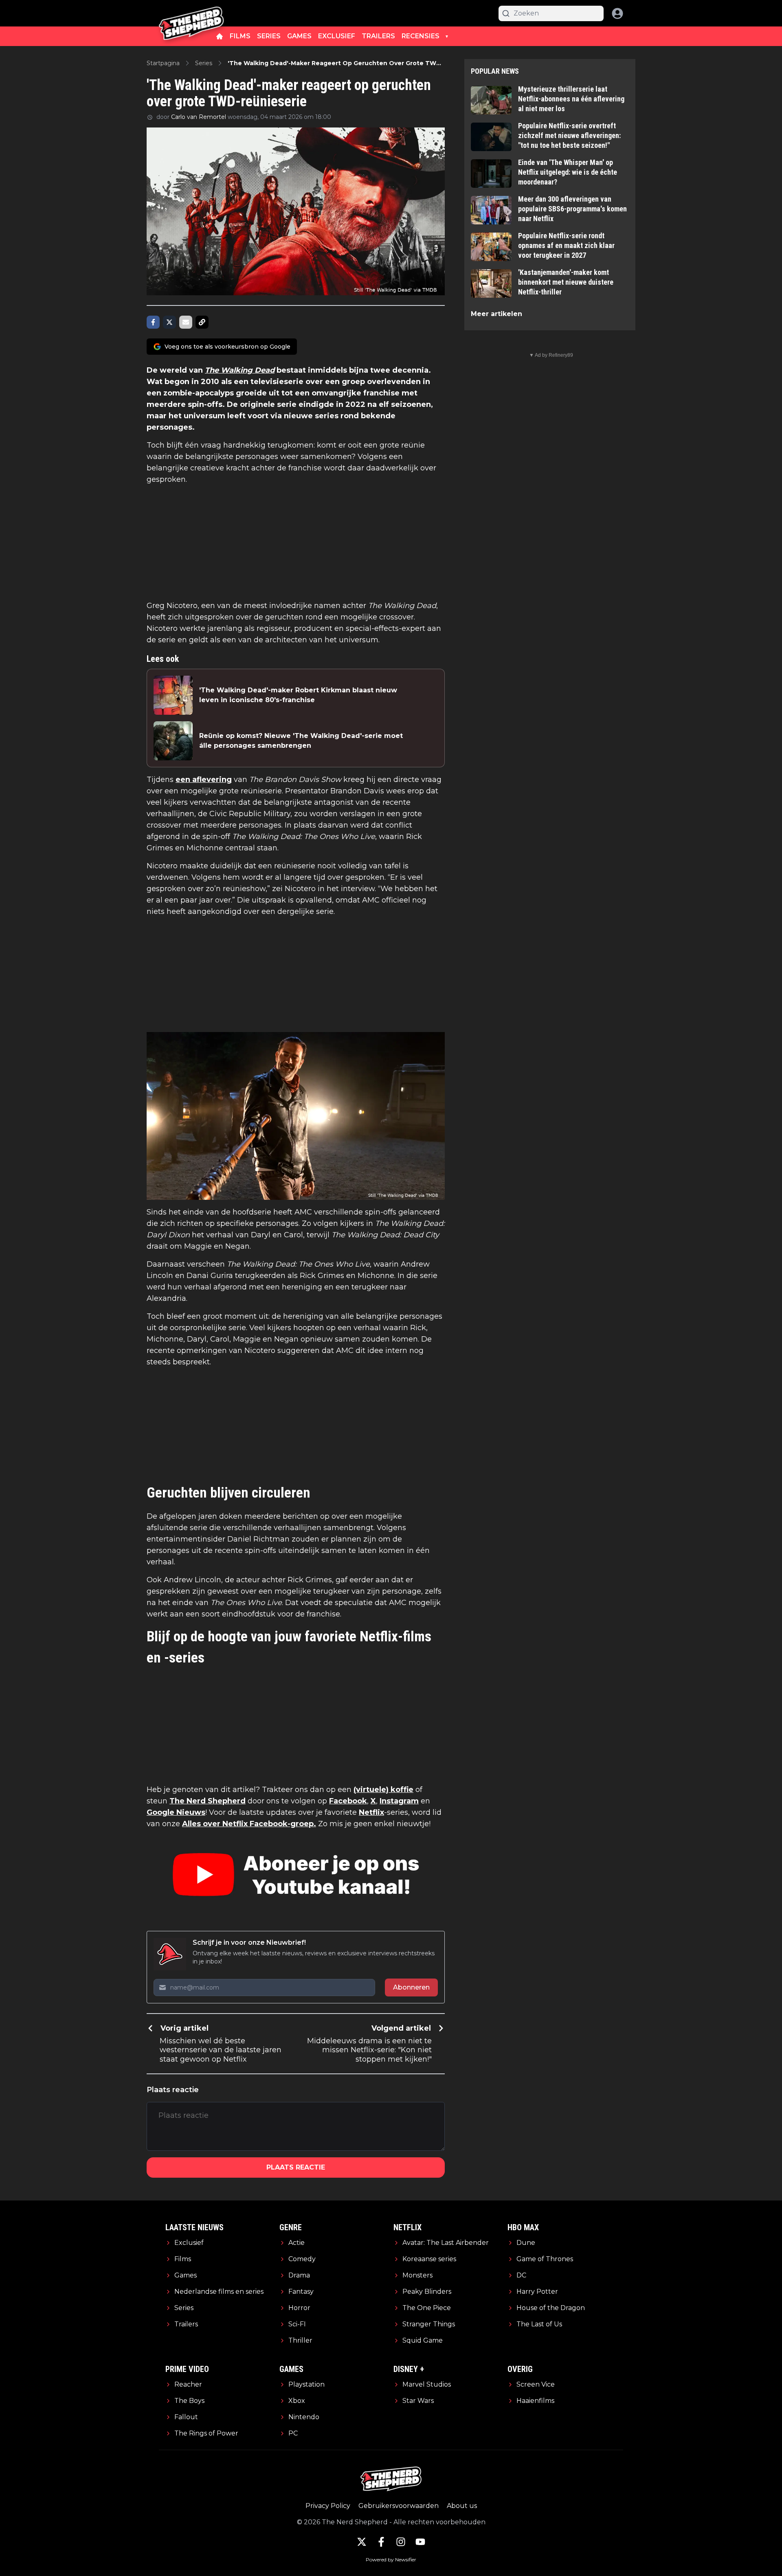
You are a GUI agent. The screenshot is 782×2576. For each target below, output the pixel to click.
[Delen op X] (169, 322)
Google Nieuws (176, 1812)
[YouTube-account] (420, 2542)
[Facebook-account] (381, 2542)
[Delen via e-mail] (186, 322)
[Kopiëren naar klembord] (202, 322)
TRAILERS (378, 36)
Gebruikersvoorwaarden (399, 2506)
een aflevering (204, 780)
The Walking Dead (240, 370)
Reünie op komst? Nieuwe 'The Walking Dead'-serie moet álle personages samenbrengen (301, 741)
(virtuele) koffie (383, 1790)
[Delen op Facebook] (153, 322)
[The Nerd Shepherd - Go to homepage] (191, 13)
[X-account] (362, 2542)
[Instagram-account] (401, 2542)
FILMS (240, 36)
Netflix (371, 1812)
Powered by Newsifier (391, 2560)
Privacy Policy (328, 2506)
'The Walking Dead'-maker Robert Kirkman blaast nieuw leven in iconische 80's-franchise (298, 695)
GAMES (299, 36)
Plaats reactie (296, 2167)
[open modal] (617, 13)
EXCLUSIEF (337, 36)
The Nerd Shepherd (208, 1801)
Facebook (348, 1801)
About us (462, 2506)
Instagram (399, 1801)
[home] (220, 36)
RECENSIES (421, 36)
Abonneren (411, 1987)
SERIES (269, 36)
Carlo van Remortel (199, 117)
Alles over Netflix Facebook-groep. (249, 1824)
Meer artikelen (496, 314)
